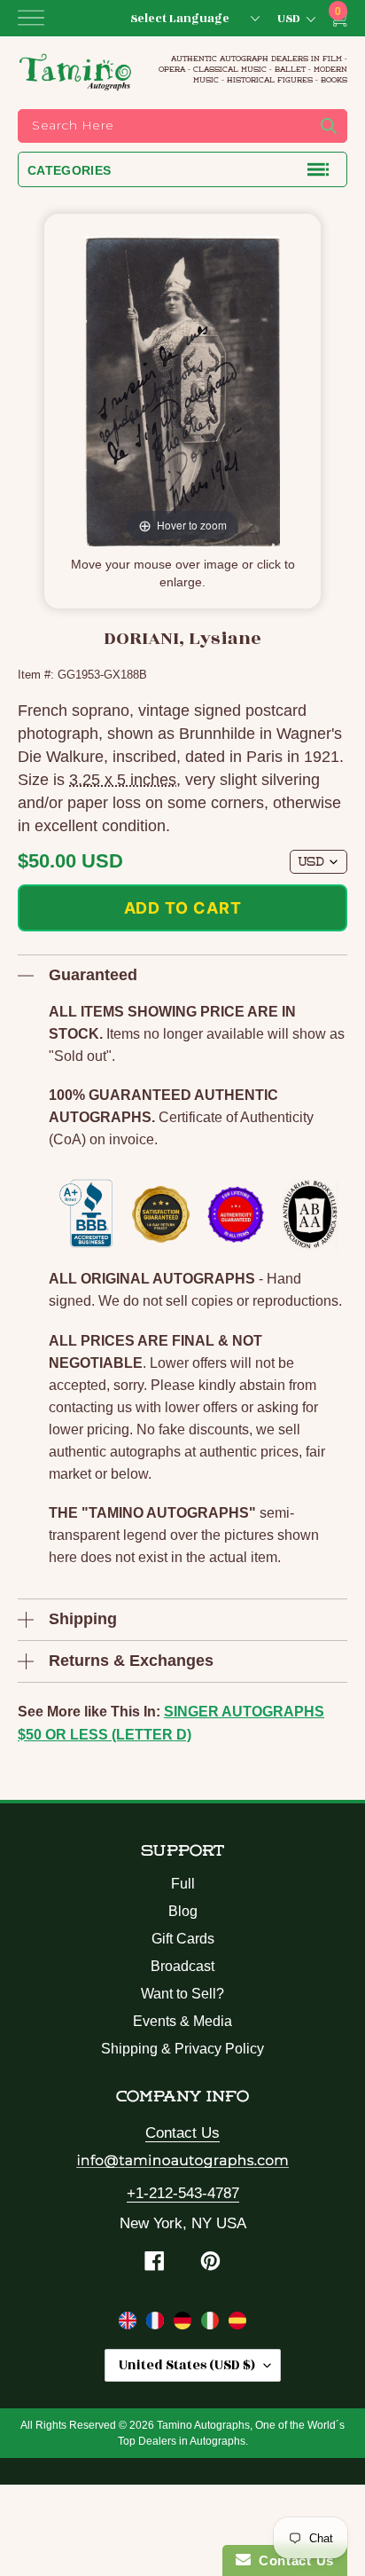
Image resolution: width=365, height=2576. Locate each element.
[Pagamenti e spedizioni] (212, 2324)
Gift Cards (183, 1939)
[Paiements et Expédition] (157, 2324)
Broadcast (182, 1966)
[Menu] (31, 18)
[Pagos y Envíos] (237, 2324)
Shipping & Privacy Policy (182, 2049)
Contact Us (182, 2133)
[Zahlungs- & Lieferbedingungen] (185, 2324)
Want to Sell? (182, 1994)
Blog (183, 1911)
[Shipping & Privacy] (130, 2324)
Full (183, 1884)
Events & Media (182, 2021)
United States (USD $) (187, 2365)
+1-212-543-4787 (183, 2193)
